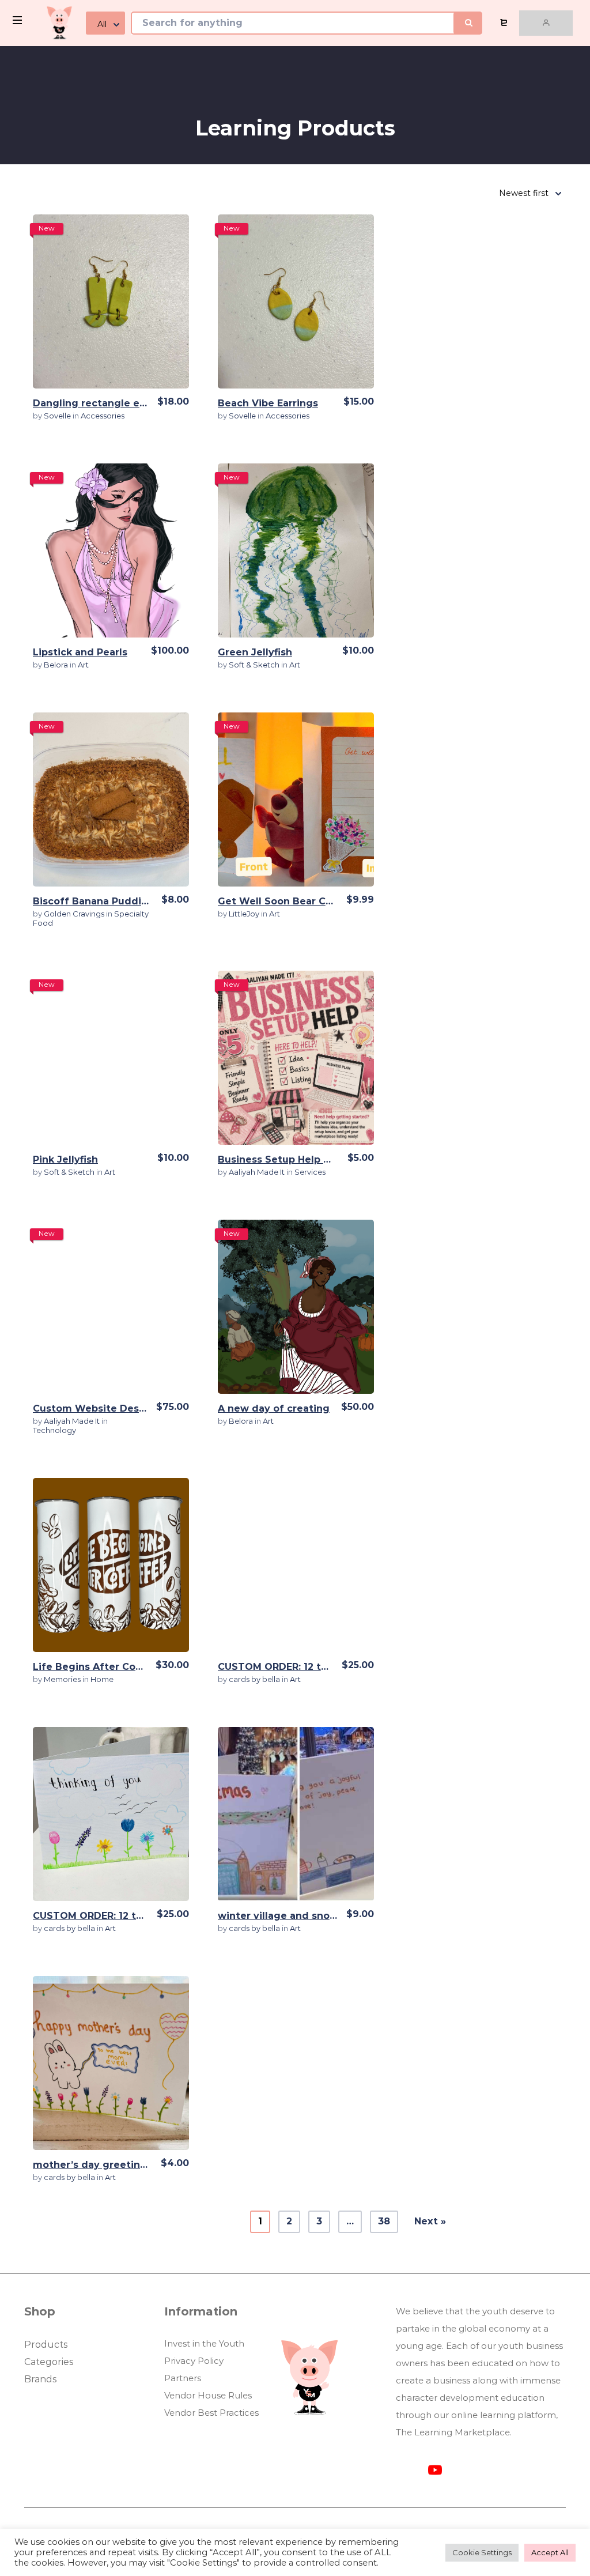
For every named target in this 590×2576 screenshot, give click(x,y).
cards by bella (255, 1679)
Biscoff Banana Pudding (94, 901)
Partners (183, 2378)
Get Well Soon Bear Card (280, 901)
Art (83, 665)
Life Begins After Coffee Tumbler (118, 1667)
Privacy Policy (194, 2361)
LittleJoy (245, 914)
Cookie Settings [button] (482, 2552)
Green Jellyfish (255, 652)
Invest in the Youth (204, 2343)
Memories (63, 1679)
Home (102, 1679)
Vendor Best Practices (211, 2413)
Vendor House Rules (208, 2395)
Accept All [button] (550, 2552)
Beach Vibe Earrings (268, 403)
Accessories (103, 416)
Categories (49, 2362)
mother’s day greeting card (103, 2165)
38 (384, 2221)
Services (310, 1172)
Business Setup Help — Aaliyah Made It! (317, 1159)
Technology (54, 1430)
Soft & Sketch (255, 665)
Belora (57, 665)
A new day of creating (274, 1408)
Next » (430, 2221)
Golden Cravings (75, 914)
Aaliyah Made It (258, 1172)
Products (46, 2345)
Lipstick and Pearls (80, 652)
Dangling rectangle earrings (104, 403)
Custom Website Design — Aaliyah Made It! (141, 1408)
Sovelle (58, 416)
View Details (111, 301)
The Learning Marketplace (453, 2432)
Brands (40, 2379)
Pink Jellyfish (65, 1159)
